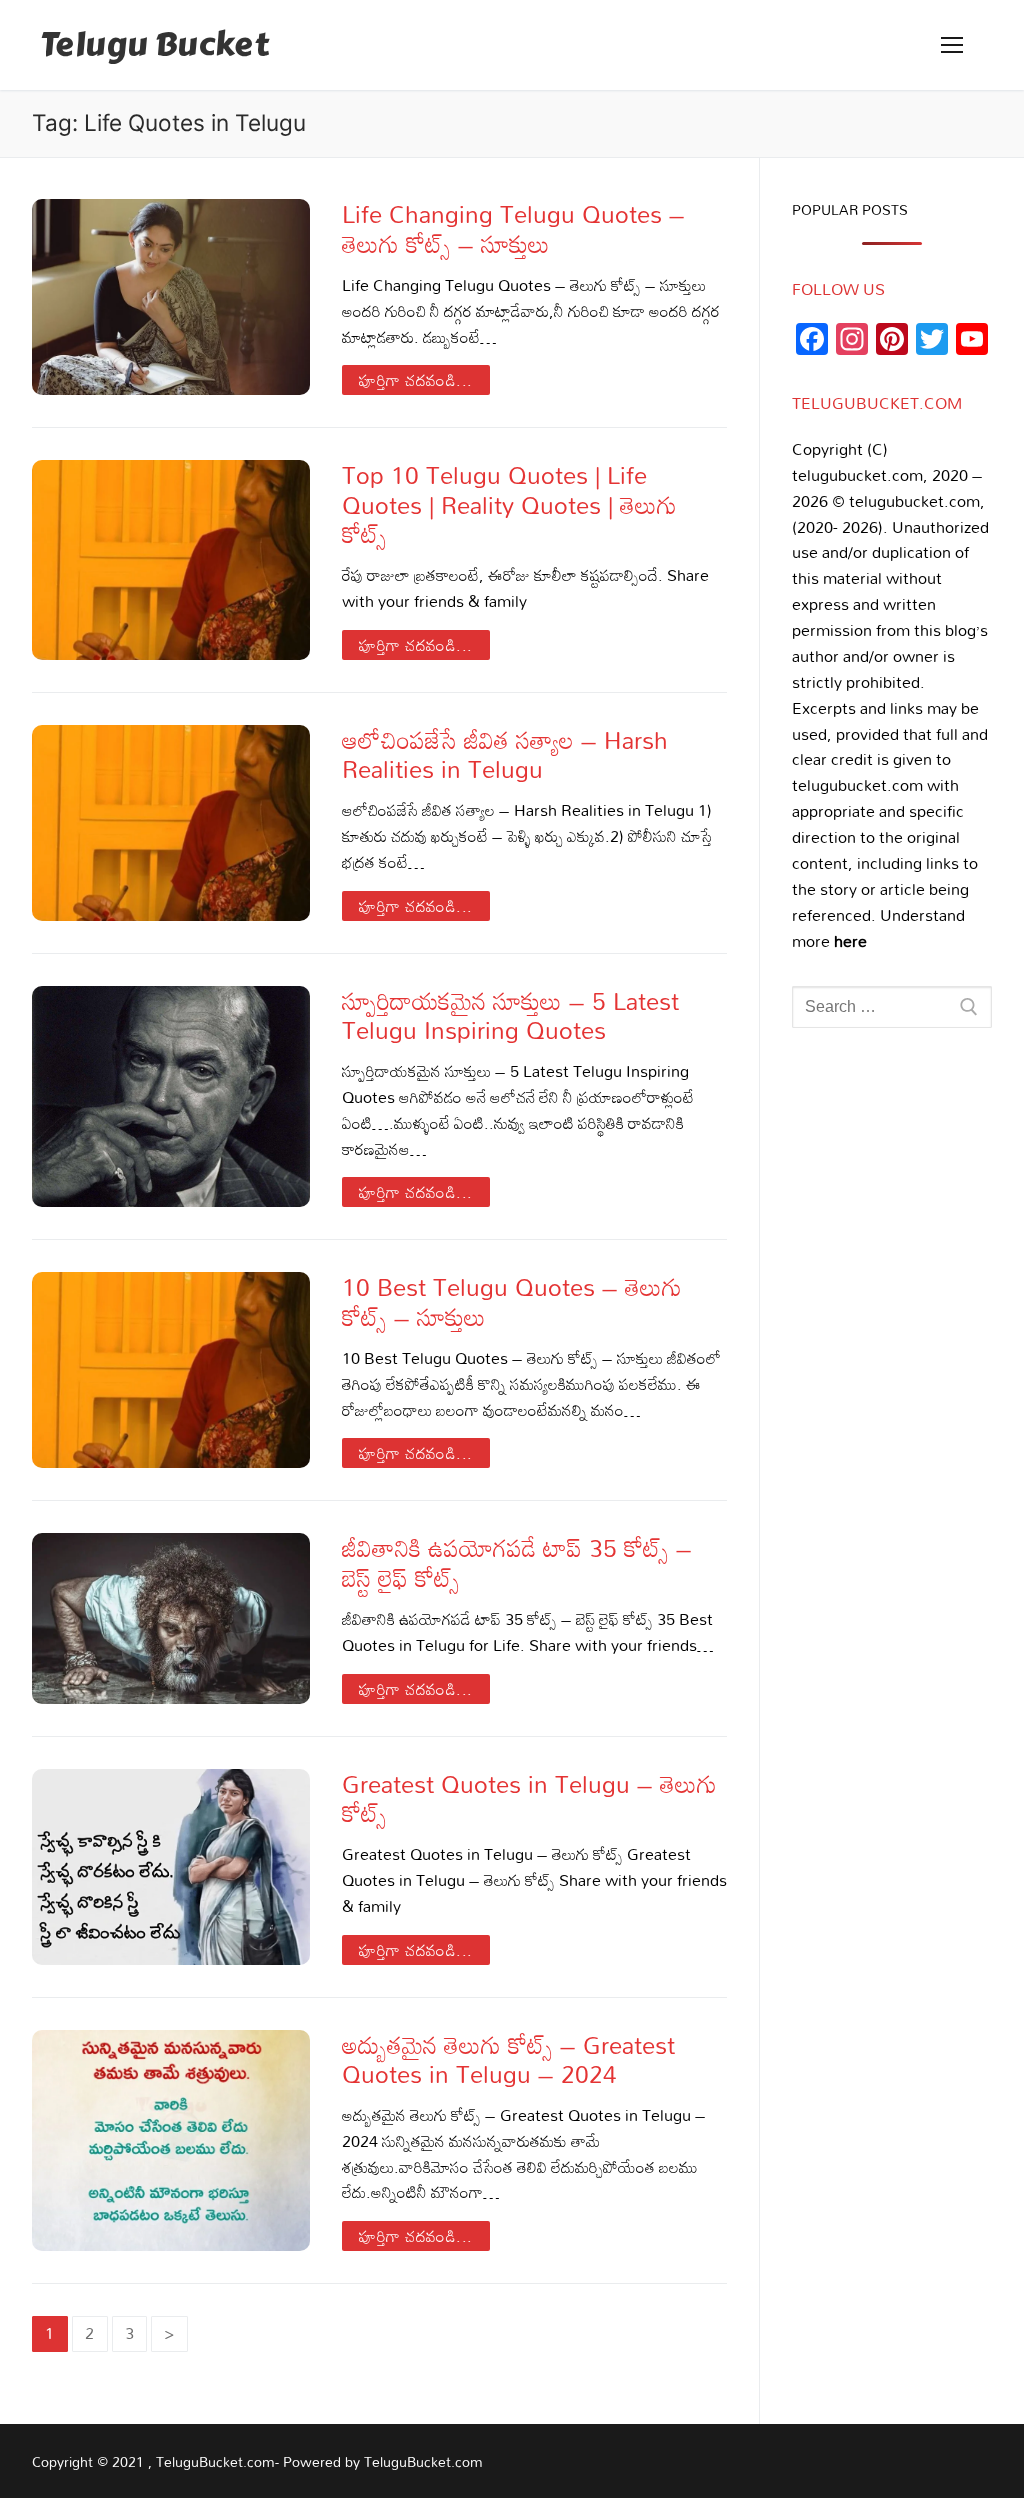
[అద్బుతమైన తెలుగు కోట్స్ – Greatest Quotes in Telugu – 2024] (171, 2141)
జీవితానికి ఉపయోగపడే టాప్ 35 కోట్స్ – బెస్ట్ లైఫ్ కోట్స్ (517, 1562)
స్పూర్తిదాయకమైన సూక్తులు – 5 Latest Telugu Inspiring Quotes (510, 1015)
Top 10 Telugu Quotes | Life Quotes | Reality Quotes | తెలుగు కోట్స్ (509, 504)
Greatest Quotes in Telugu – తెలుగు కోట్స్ (529, 1798)
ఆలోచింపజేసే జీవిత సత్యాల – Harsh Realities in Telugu (505, 754)
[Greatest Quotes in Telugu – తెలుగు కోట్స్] (171, 1867)
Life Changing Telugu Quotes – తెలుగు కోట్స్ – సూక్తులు (513, 228)
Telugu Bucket (154, 45)
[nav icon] (952, 45)
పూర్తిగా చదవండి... (416, 380)
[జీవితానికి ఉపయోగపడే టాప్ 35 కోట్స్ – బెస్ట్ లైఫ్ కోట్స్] (171, 1618)
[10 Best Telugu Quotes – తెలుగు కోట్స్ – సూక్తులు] (171, 1370)
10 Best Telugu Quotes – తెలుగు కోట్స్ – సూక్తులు (512, 1301)
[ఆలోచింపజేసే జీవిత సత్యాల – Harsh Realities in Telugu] (171, 823)
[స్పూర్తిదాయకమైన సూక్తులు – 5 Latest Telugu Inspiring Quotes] (171, 1097)
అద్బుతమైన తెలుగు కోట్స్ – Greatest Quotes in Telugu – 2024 (508, 2059)
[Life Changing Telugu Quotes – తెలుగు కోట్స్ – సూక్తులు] (171, 297)
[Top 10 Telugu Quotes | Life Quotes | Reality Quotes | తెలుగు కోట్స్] (171, 559)
